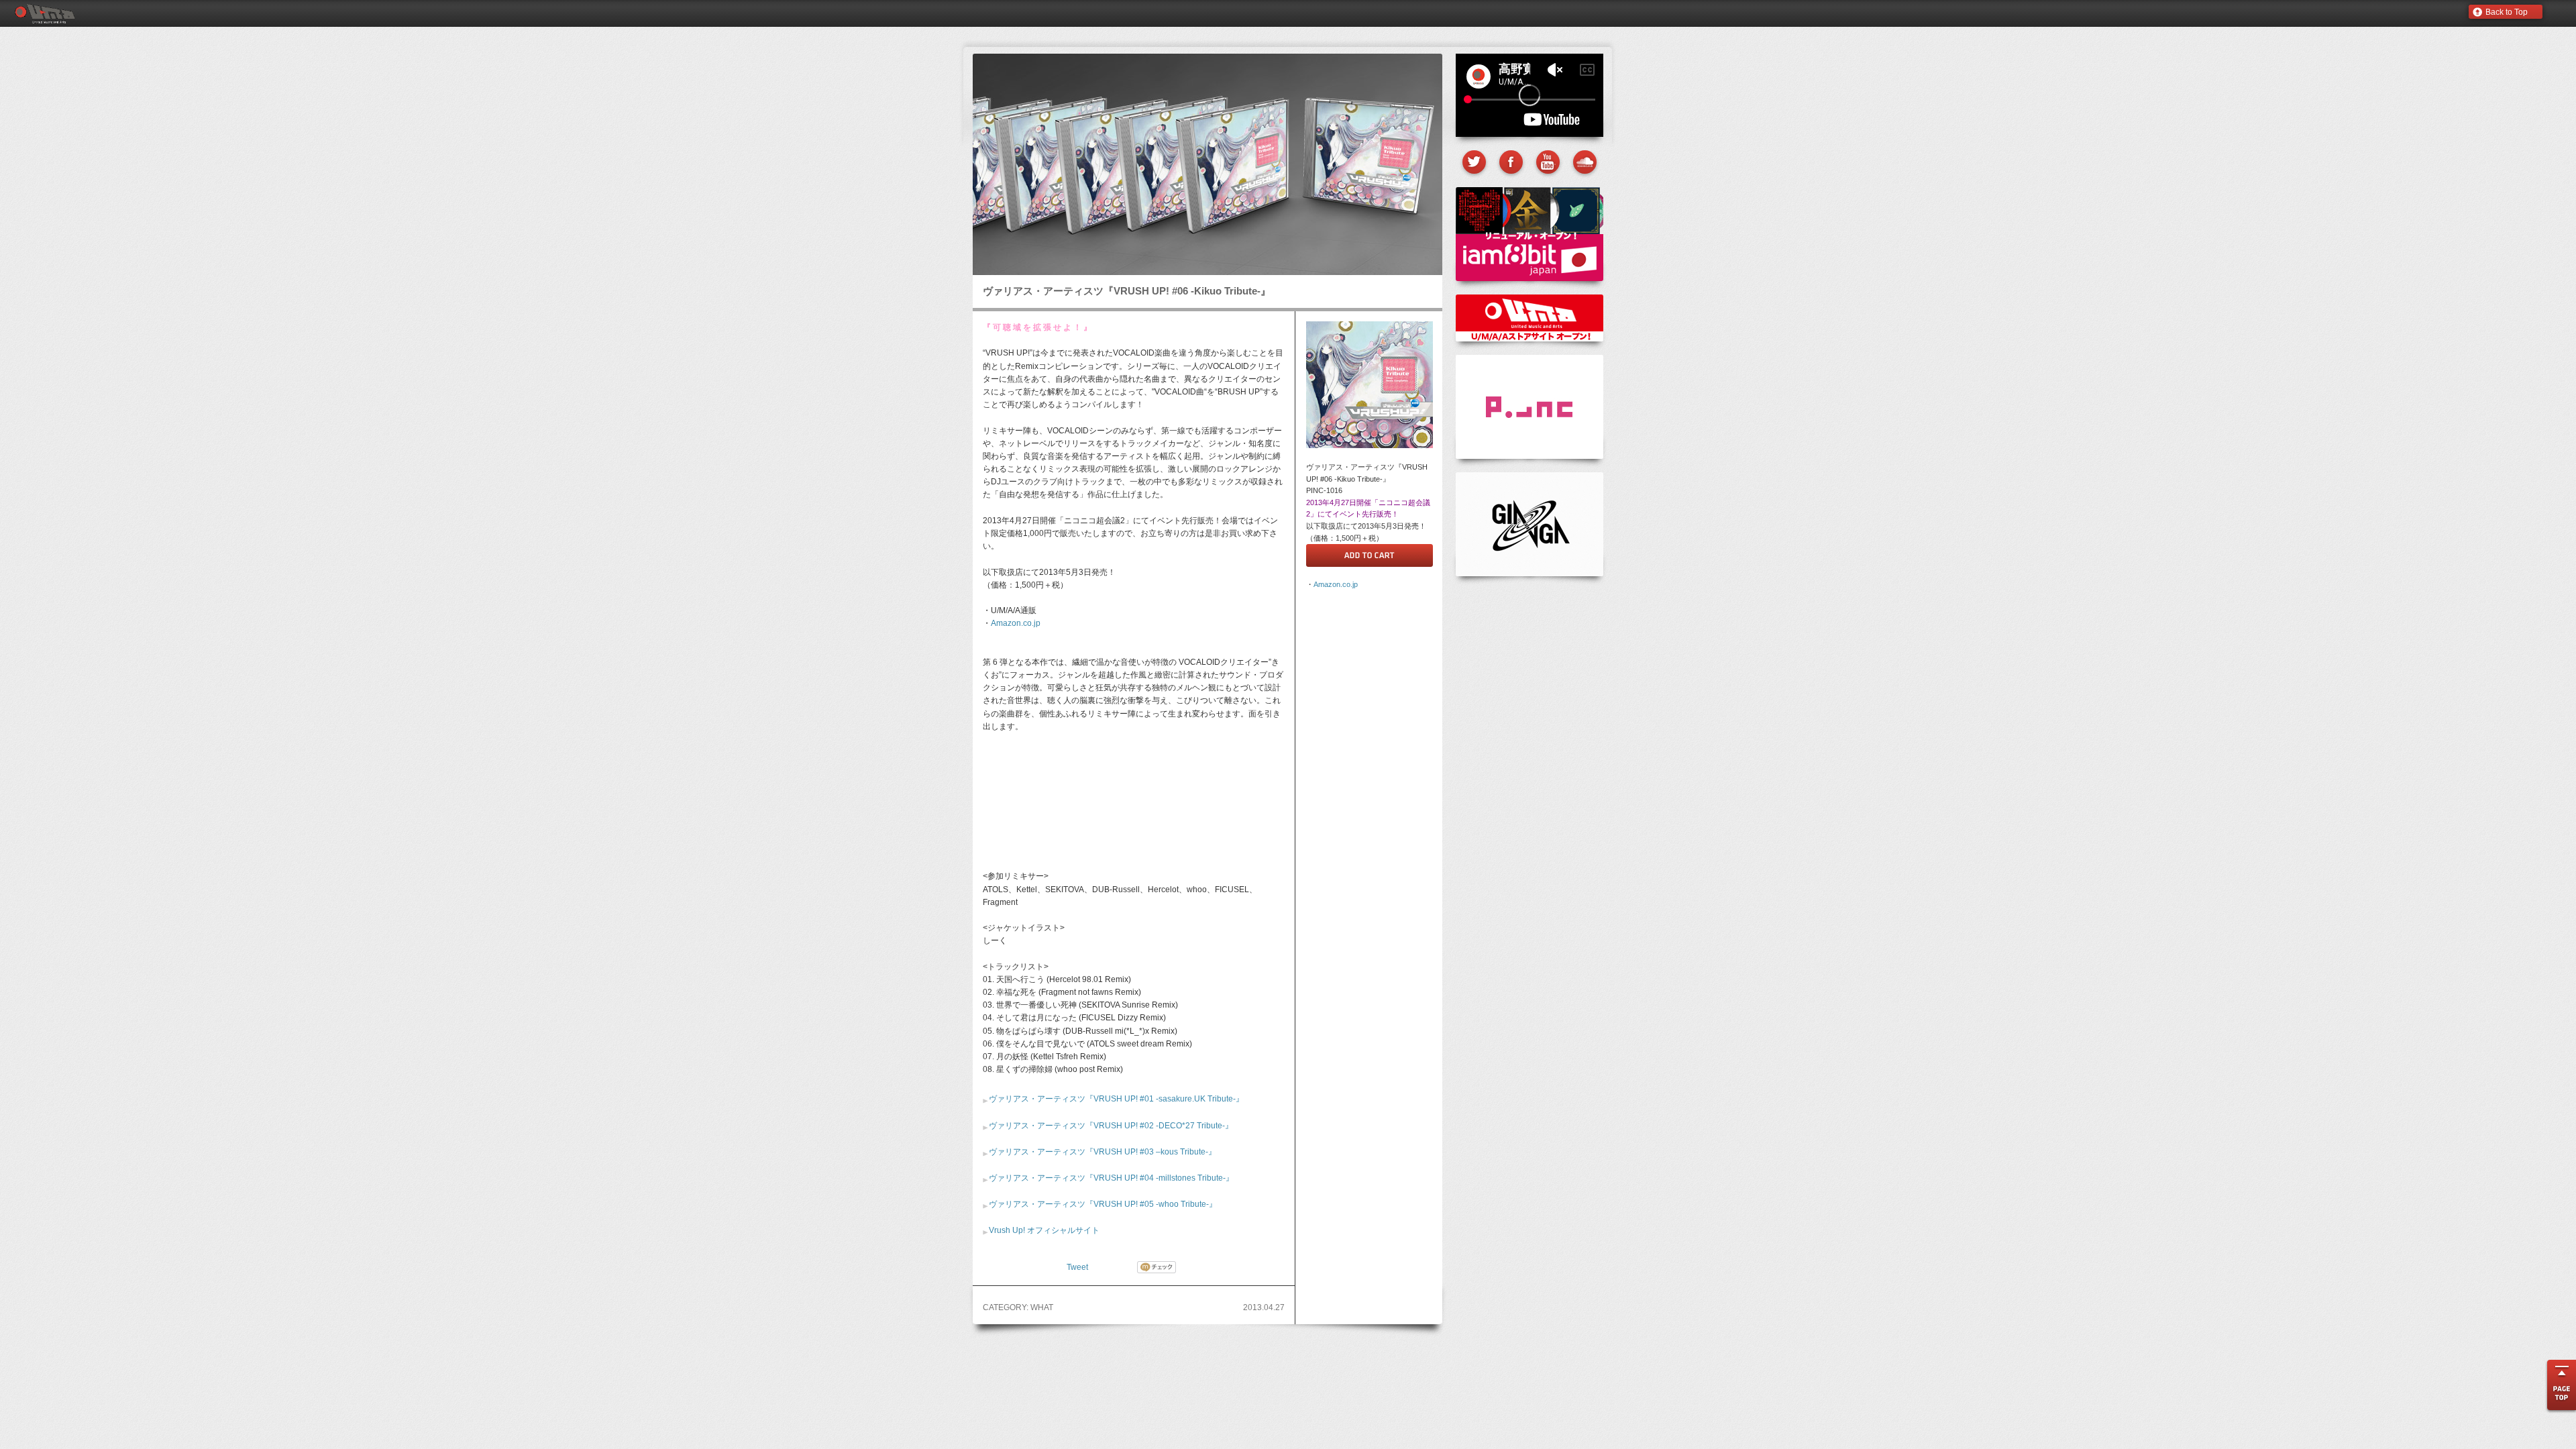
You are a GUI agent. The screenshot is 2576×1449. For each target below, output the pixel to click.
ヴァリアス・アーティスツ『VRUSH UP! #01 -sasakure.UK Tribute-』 (1116, 1099)
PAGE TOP (2560, 1388)
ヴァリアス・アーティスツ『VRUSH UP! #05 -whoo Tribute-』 (1103, 1204)
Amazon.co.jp (1016, 623)
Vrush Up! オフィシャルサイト (1044, 1230)
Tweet (1077, 1267)
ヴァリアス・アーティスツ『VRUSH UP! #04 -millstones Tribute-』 (1111, 1178)
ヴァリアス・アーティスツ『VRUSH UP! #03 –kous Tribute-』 (1103, 1152)
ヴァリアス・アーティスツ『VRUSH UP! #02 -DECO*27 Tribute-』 (1111, 1126)
